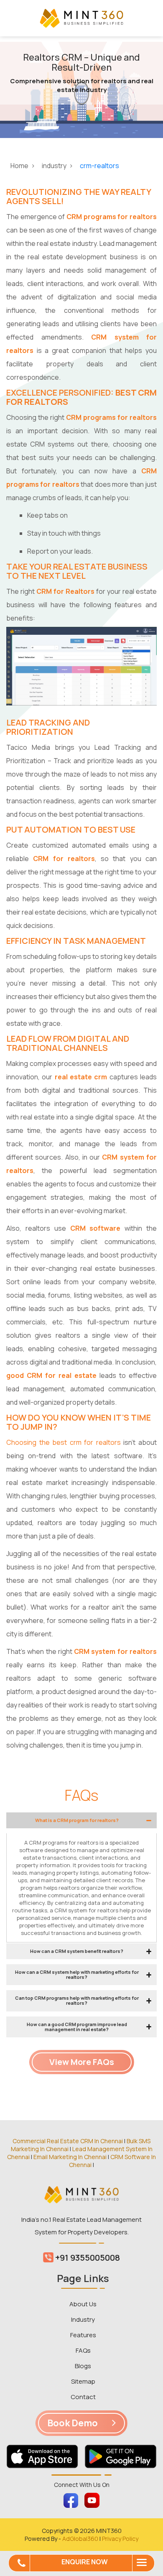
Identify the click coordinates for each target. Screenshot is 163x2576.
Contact (83, 2397)
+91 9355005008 (87, 2258)
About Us (83, 2304)
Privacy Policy (120, 2539)
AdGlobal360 (80, 2539)
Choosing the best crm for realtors (64, 1442)
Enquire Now (85, 2562)
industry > (58, 166)
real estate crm (81, 1077)
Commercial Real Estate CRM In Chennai (68, 2141)
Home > (23, 166)
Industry (83, 2319)
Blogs (83, 2366)
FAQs (83, 2350)
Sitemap (83, 2381)
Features (83, 2335)
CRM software (96, 1228)
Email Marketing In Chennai (70, 2157)
